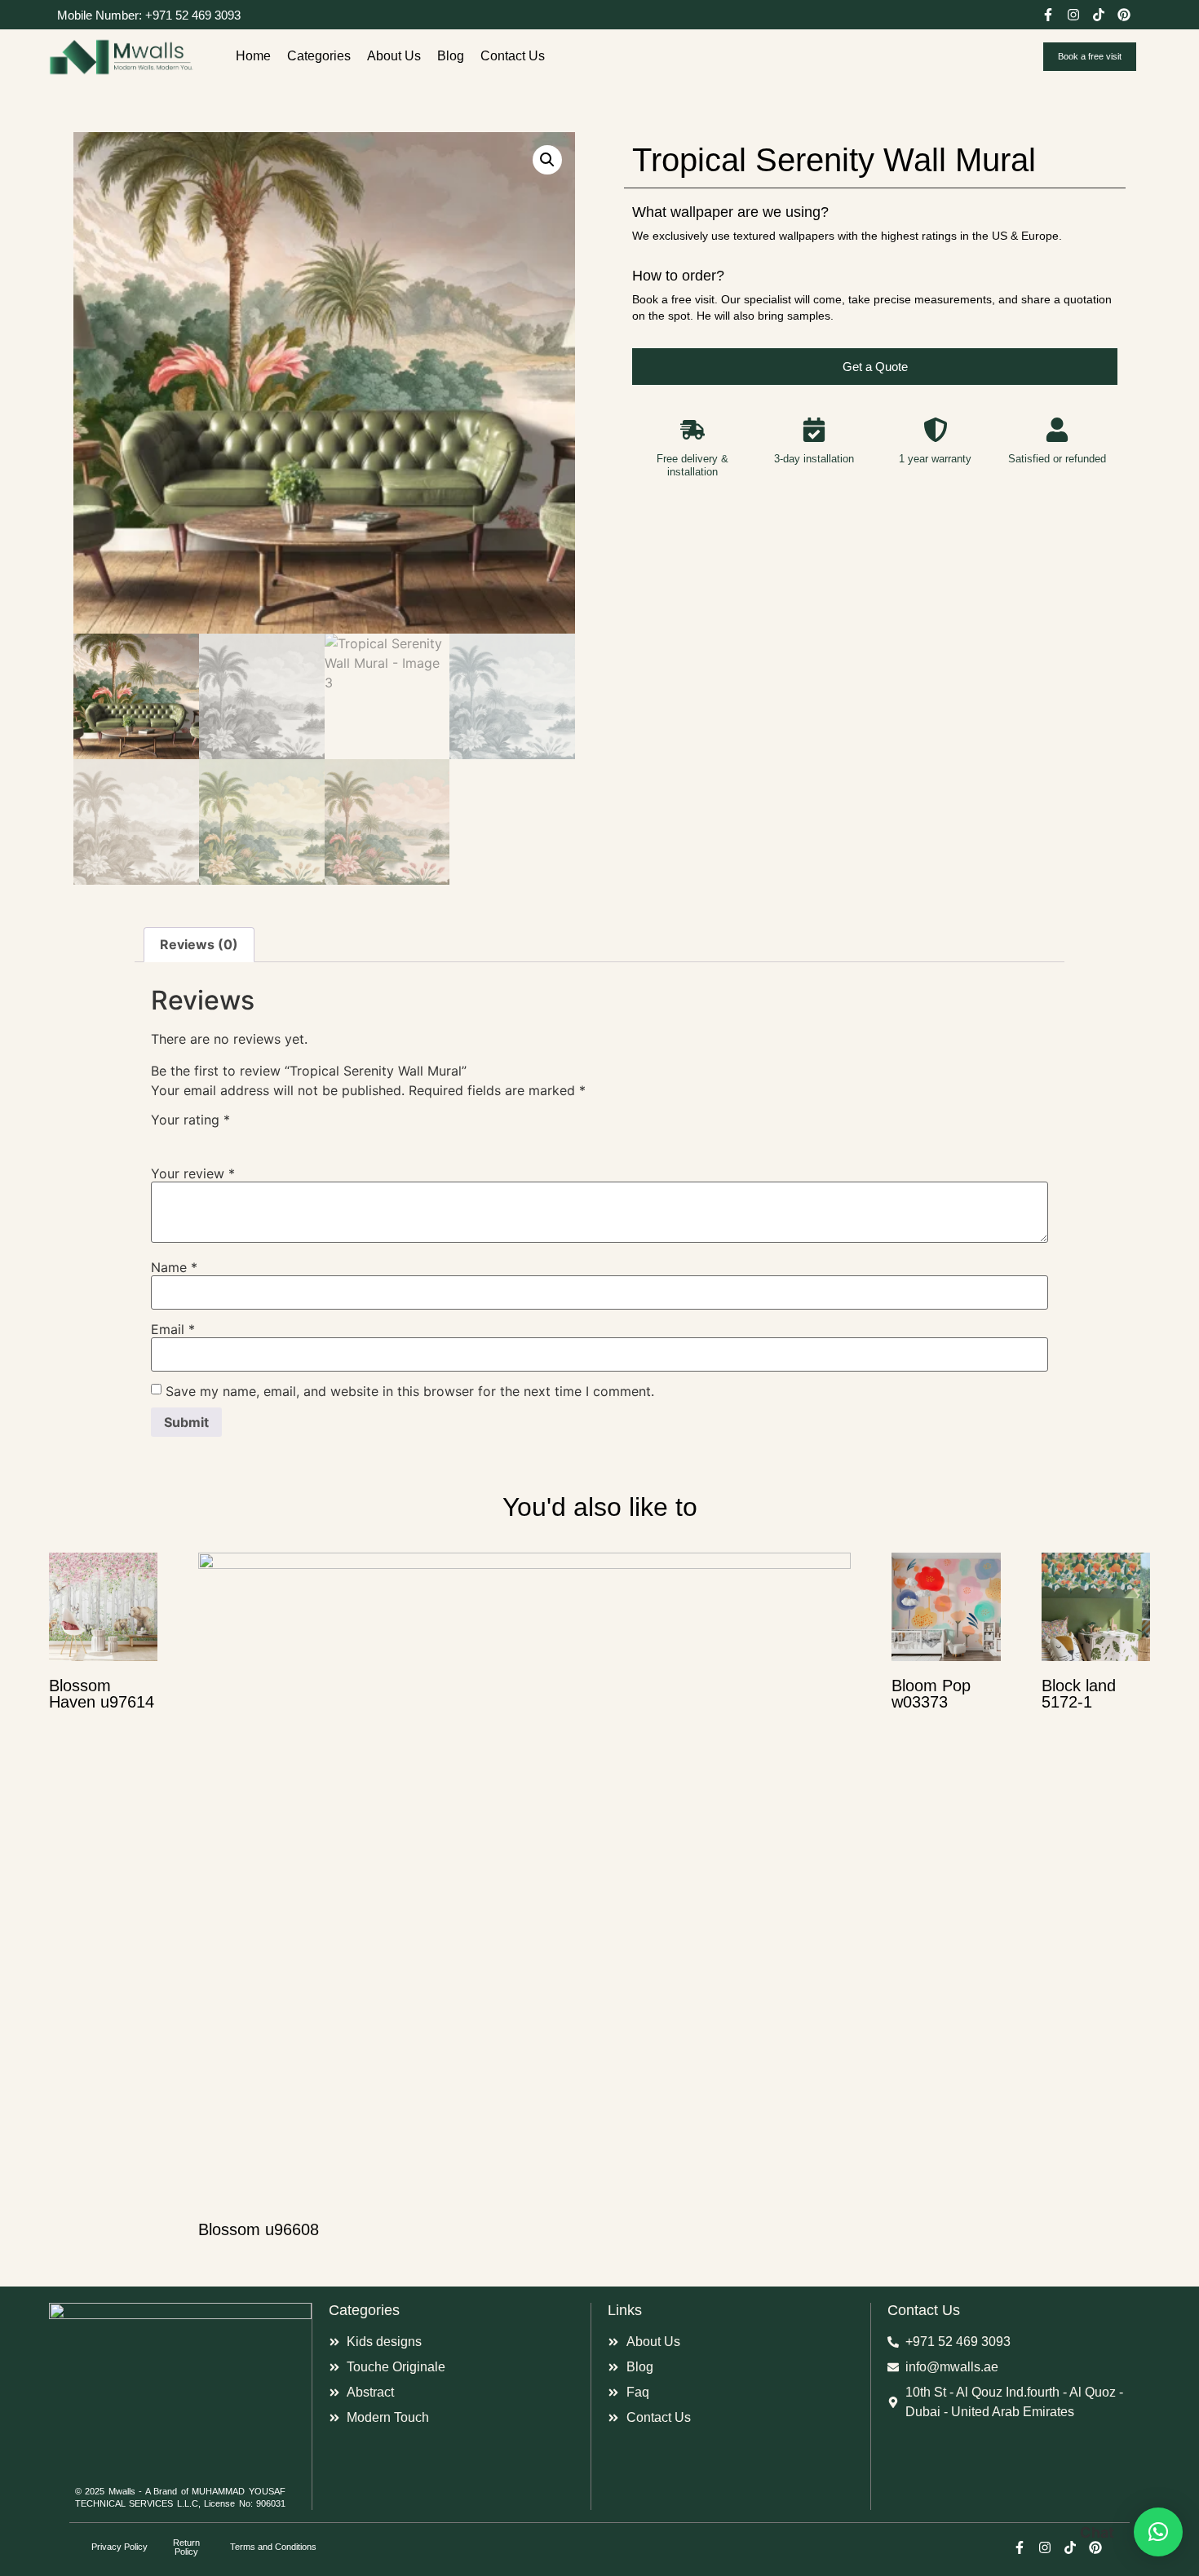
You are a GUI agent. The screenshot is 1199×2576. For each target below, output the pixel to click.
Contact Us (513, 56)
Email (173, 1329)
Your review (193, 1173)
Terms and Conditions (273, 2547)
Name (174, 1267)
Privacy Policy (119, 2547)
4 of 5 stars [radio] (232, 1138)
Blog (451, 56)
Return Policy (186, 2547)
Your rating (190, 1120)
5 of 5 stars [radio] (255, 1138)
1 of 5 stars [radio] (161, 1138)
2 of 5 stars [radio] (184, 1138)
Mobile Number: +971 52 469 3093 (149, 15)
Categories (319, 56)
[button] (547, 160)
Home (253, 56)
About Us (394, 56)
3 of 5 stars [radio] (208, 1138)
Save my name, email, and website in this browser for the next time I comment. (410, 1391)
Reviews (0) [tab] (199, 944)
